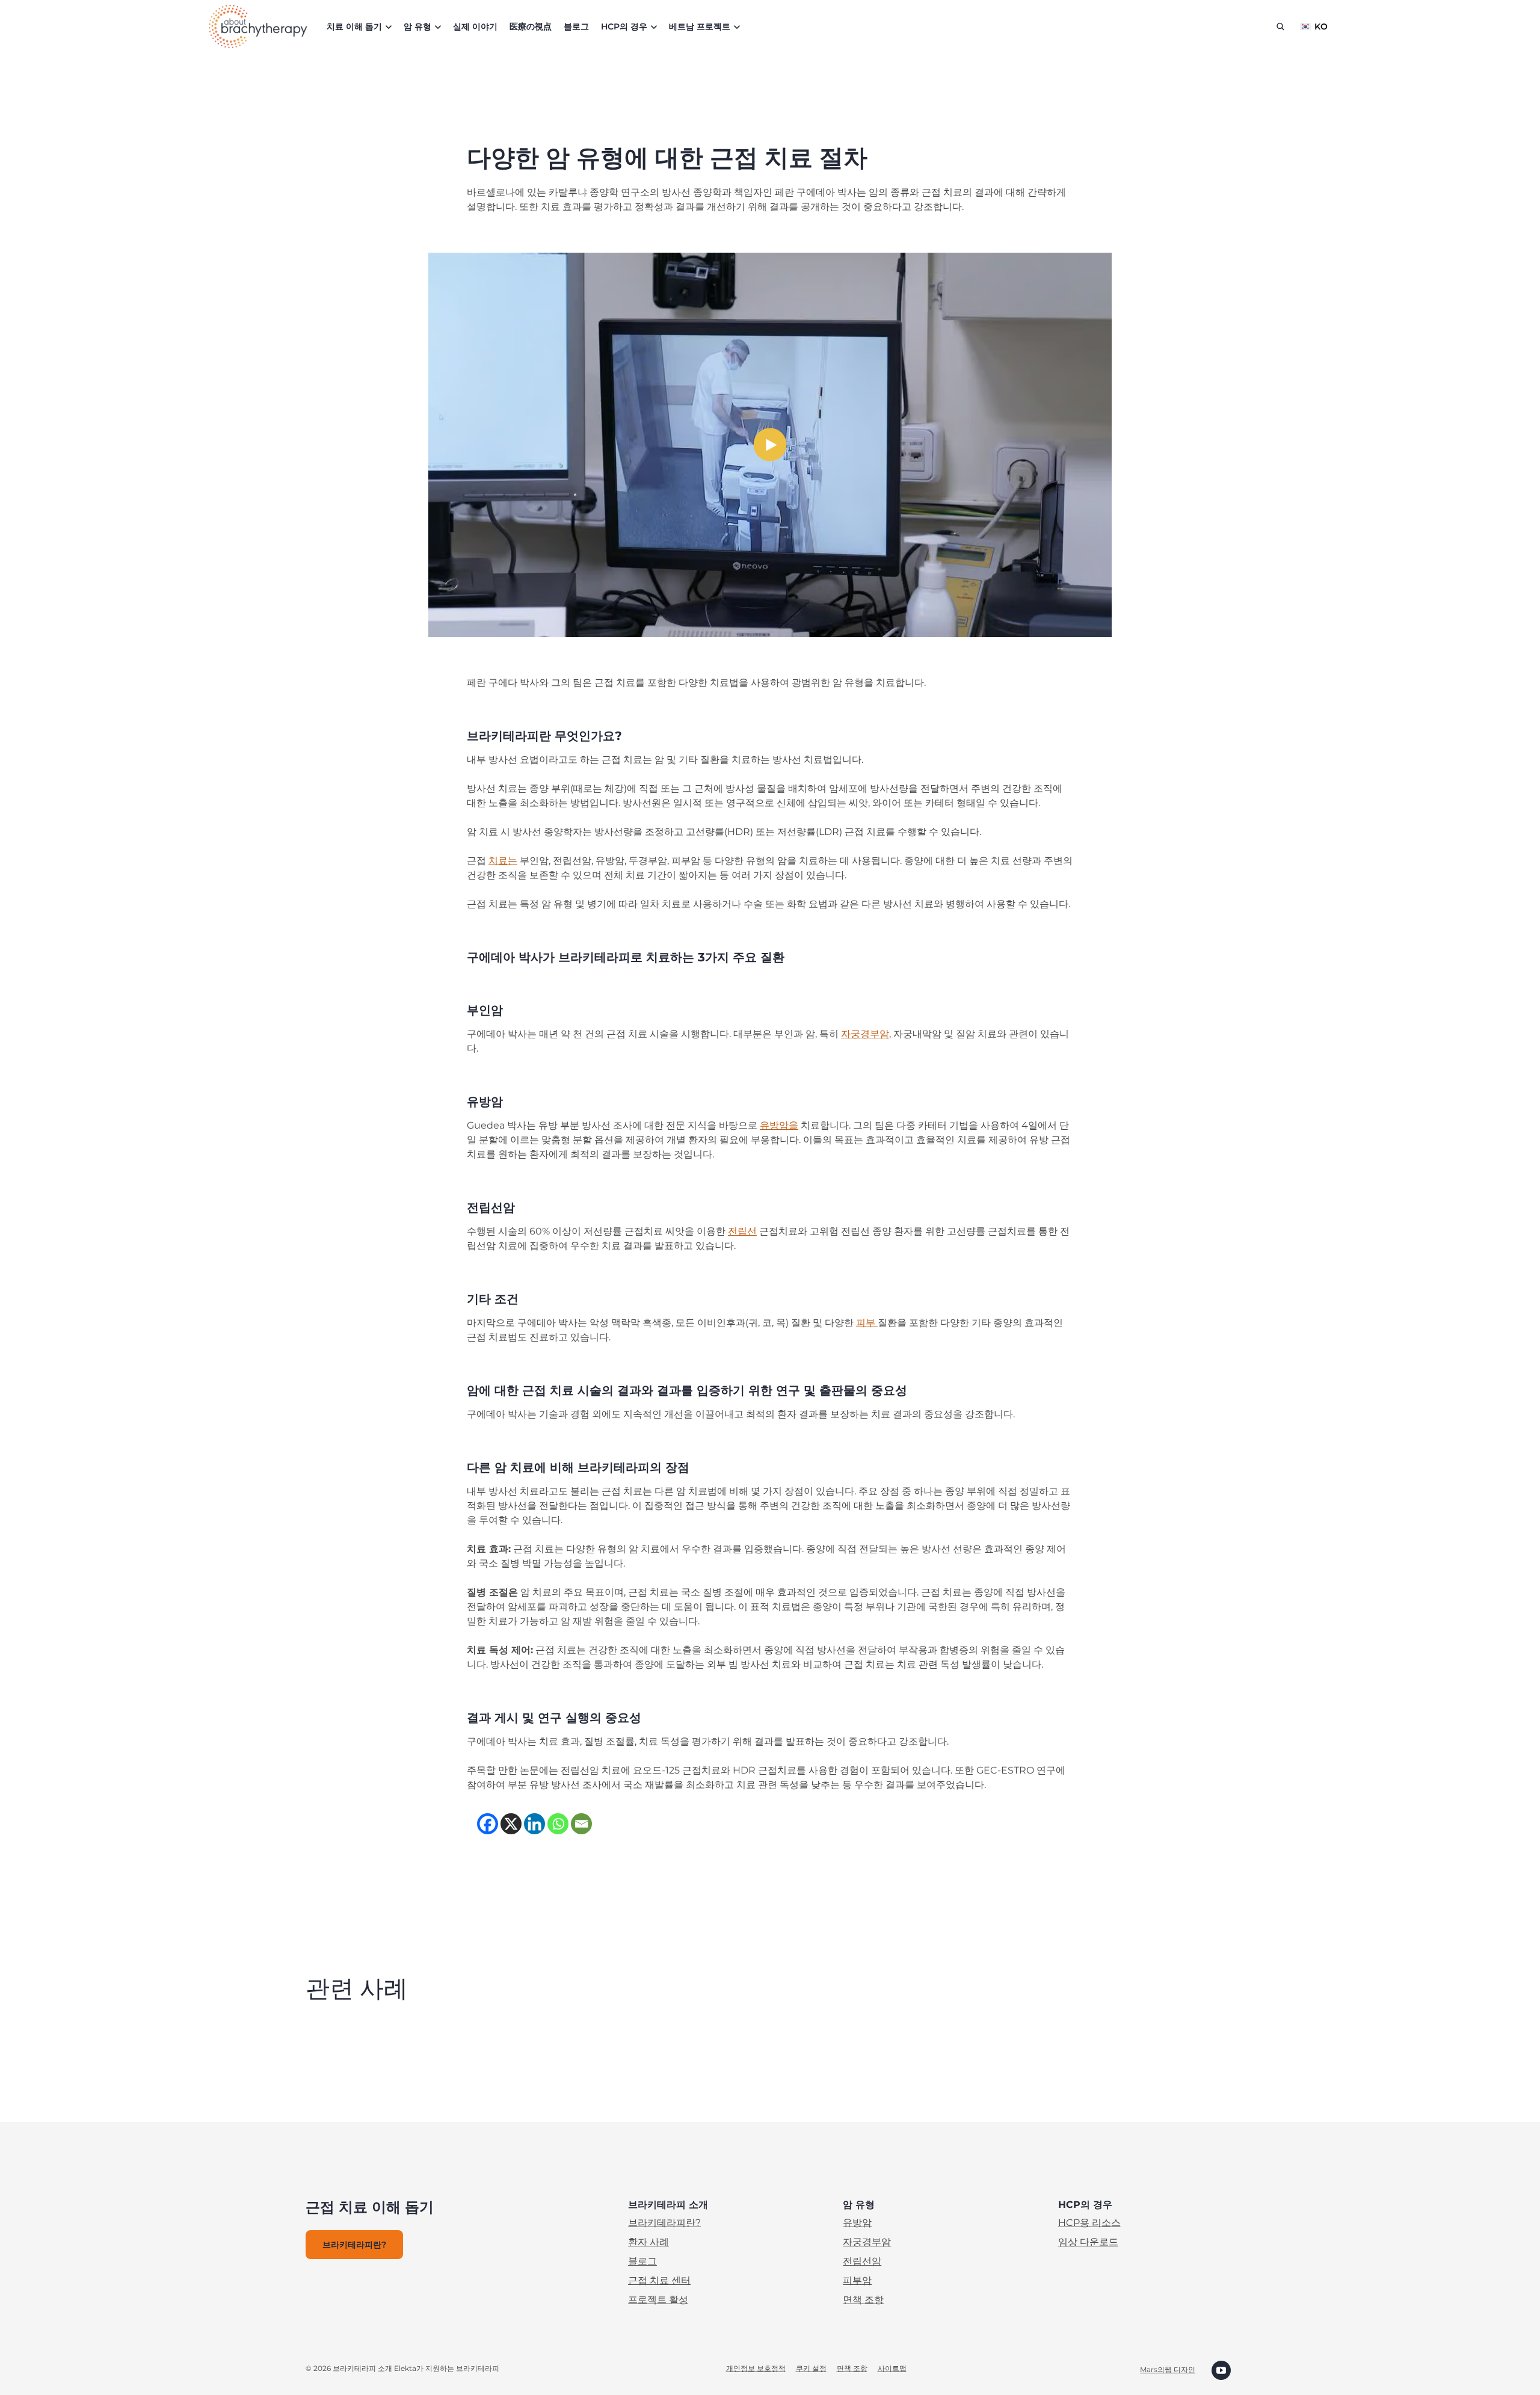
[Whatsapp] (558, 1824)
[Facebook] (488, 1824)
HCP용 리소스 (1089, 2223)
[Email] (581, 1824)
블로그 (576, 26)
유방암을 (779, 1125)
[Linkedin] (534, 1824)
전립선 (742, 1231)
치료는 (503, 861)
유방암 (857, 2223)
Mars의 (1152, 2369)
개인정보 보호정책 (756, 2368)
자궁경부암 (865, 1034)
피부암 (857, 2280)
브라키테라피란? (664, 2223)
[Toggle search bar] (1280, 26)
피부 (867, 1323)
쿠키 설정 (811, 2368)
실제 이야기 (475, 26)
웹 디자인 (1180, 2369)
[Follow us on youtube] (1221, 2369)
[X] (511, 1824)
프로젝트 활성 (658, 2300)
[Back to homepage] (258, 26)
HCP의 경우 (624, 26)
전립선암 (862, 2261)
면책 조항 (863, 2300)
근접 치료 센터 (659, 2280)
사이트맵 (892, 2368)
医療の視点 (531, 26)
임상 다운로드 (1088, 2242)
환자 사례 (648, 2242)
